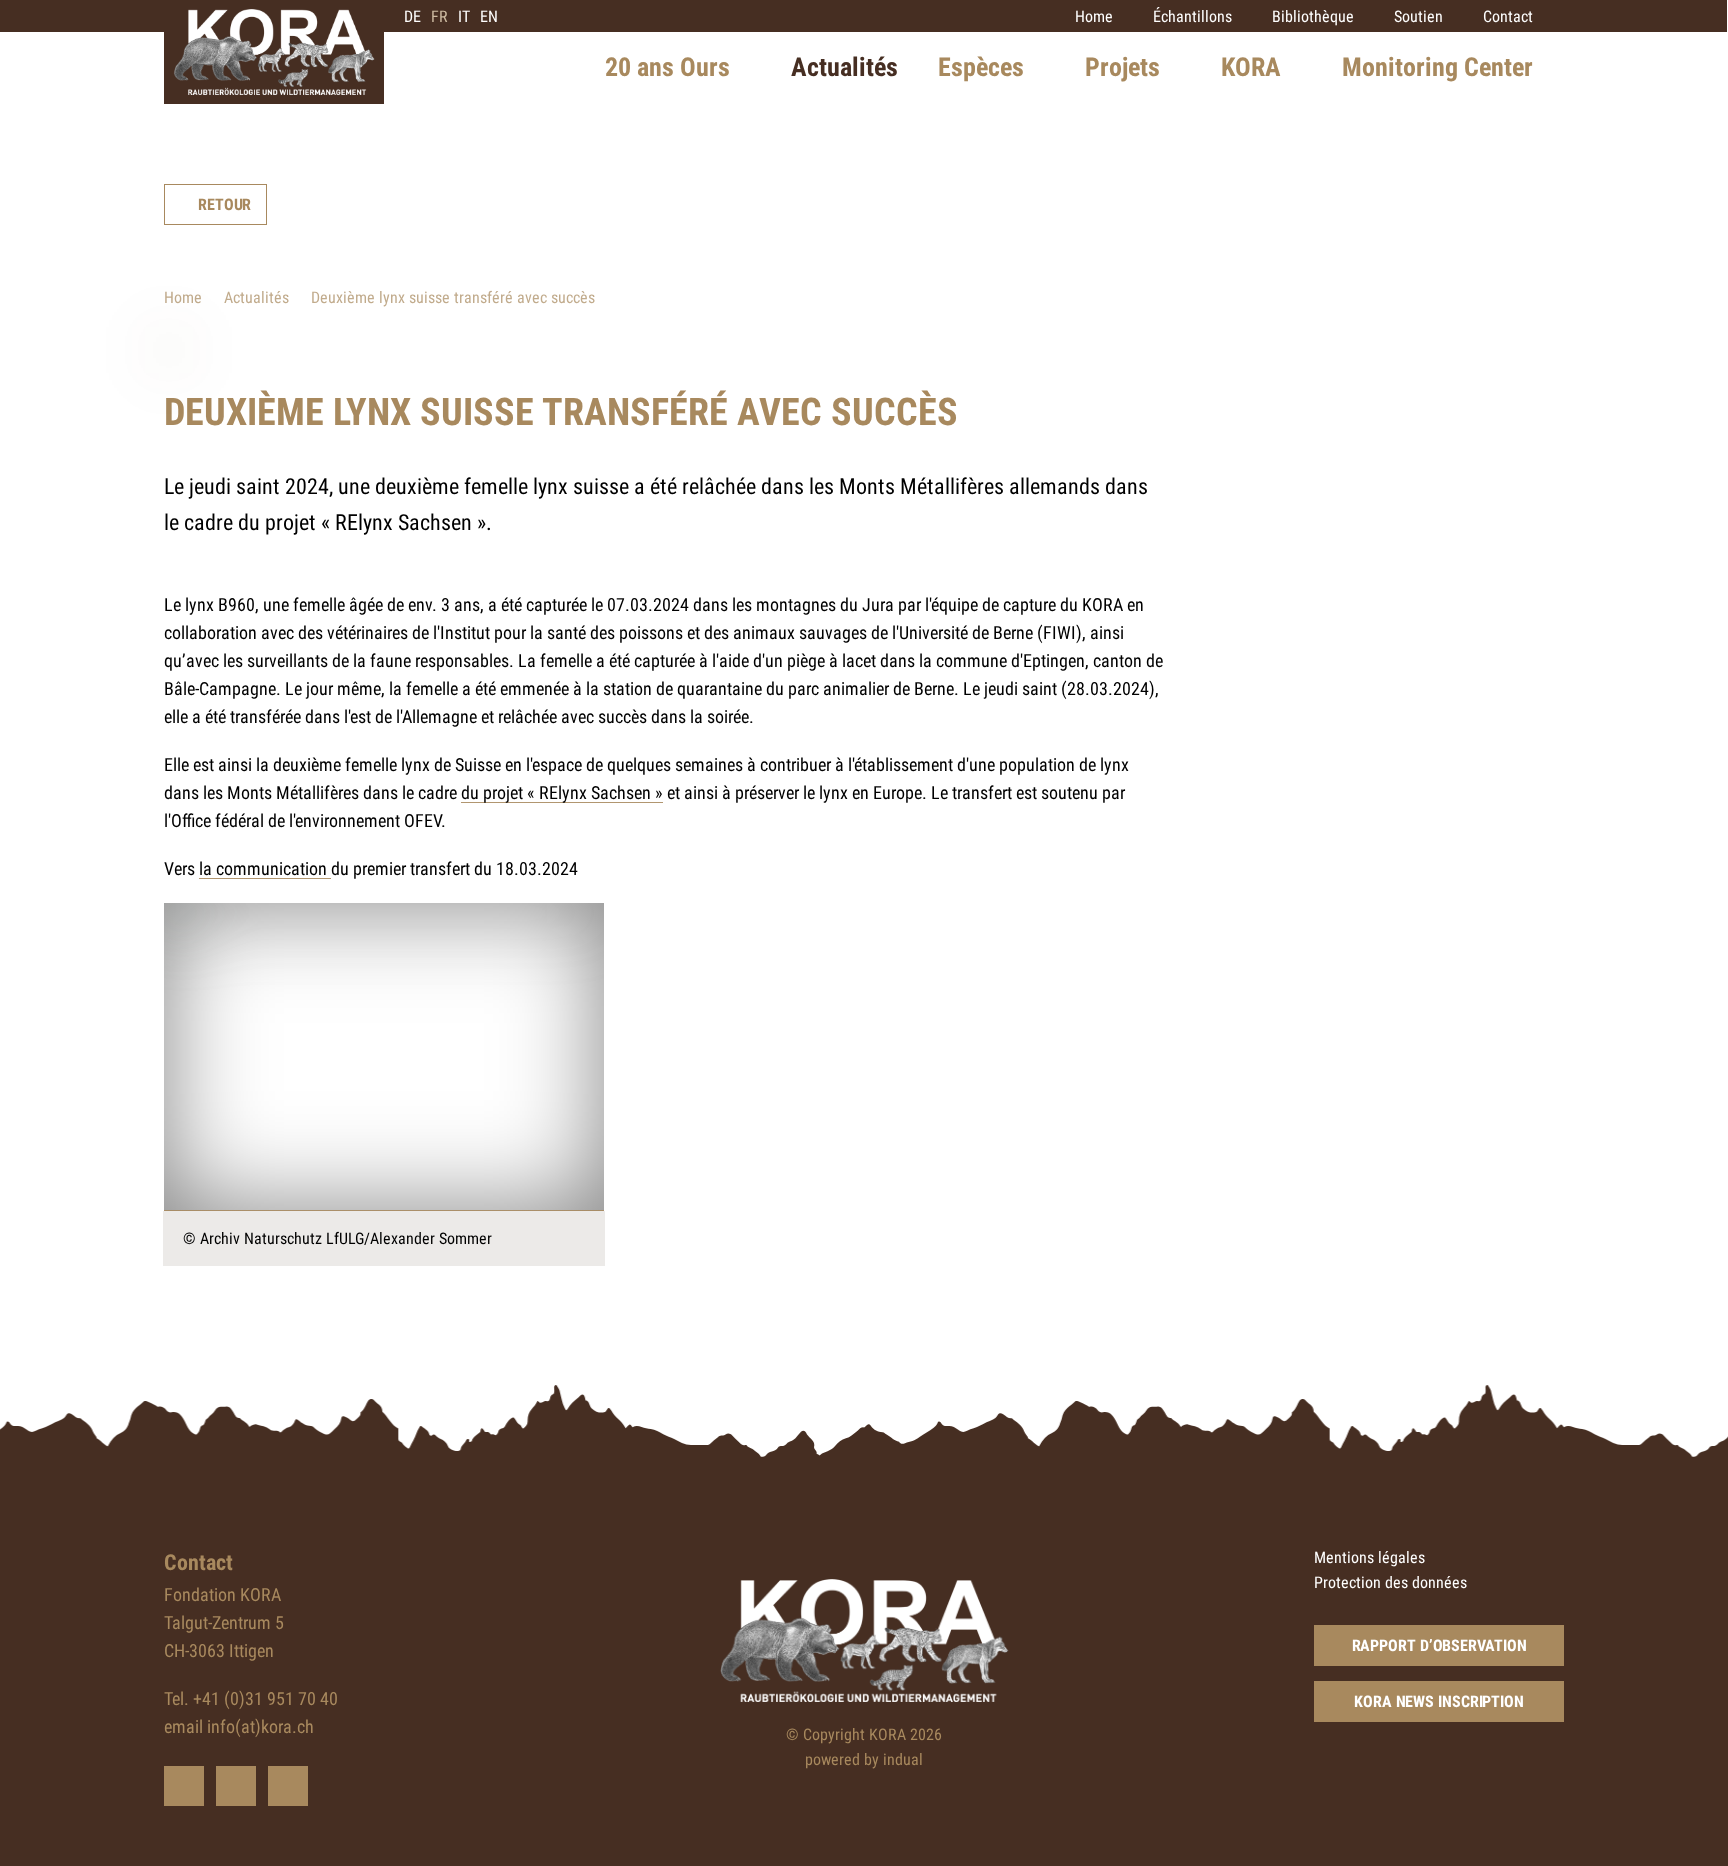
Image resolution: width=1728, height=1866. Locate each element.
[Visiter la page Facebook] (236, 1786)
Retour (224, 204)
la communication (265, 868)
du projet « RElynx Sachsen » (562, 792)
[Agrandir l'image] (384, 1057)
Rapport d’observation (1439, 1645)
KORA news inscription (1439, 1701)
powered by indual (864, 1759)
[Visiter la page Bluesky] (184, 1786)
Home (183, 297)
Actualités (256, 297)
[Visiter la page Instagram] (288, 1786)
